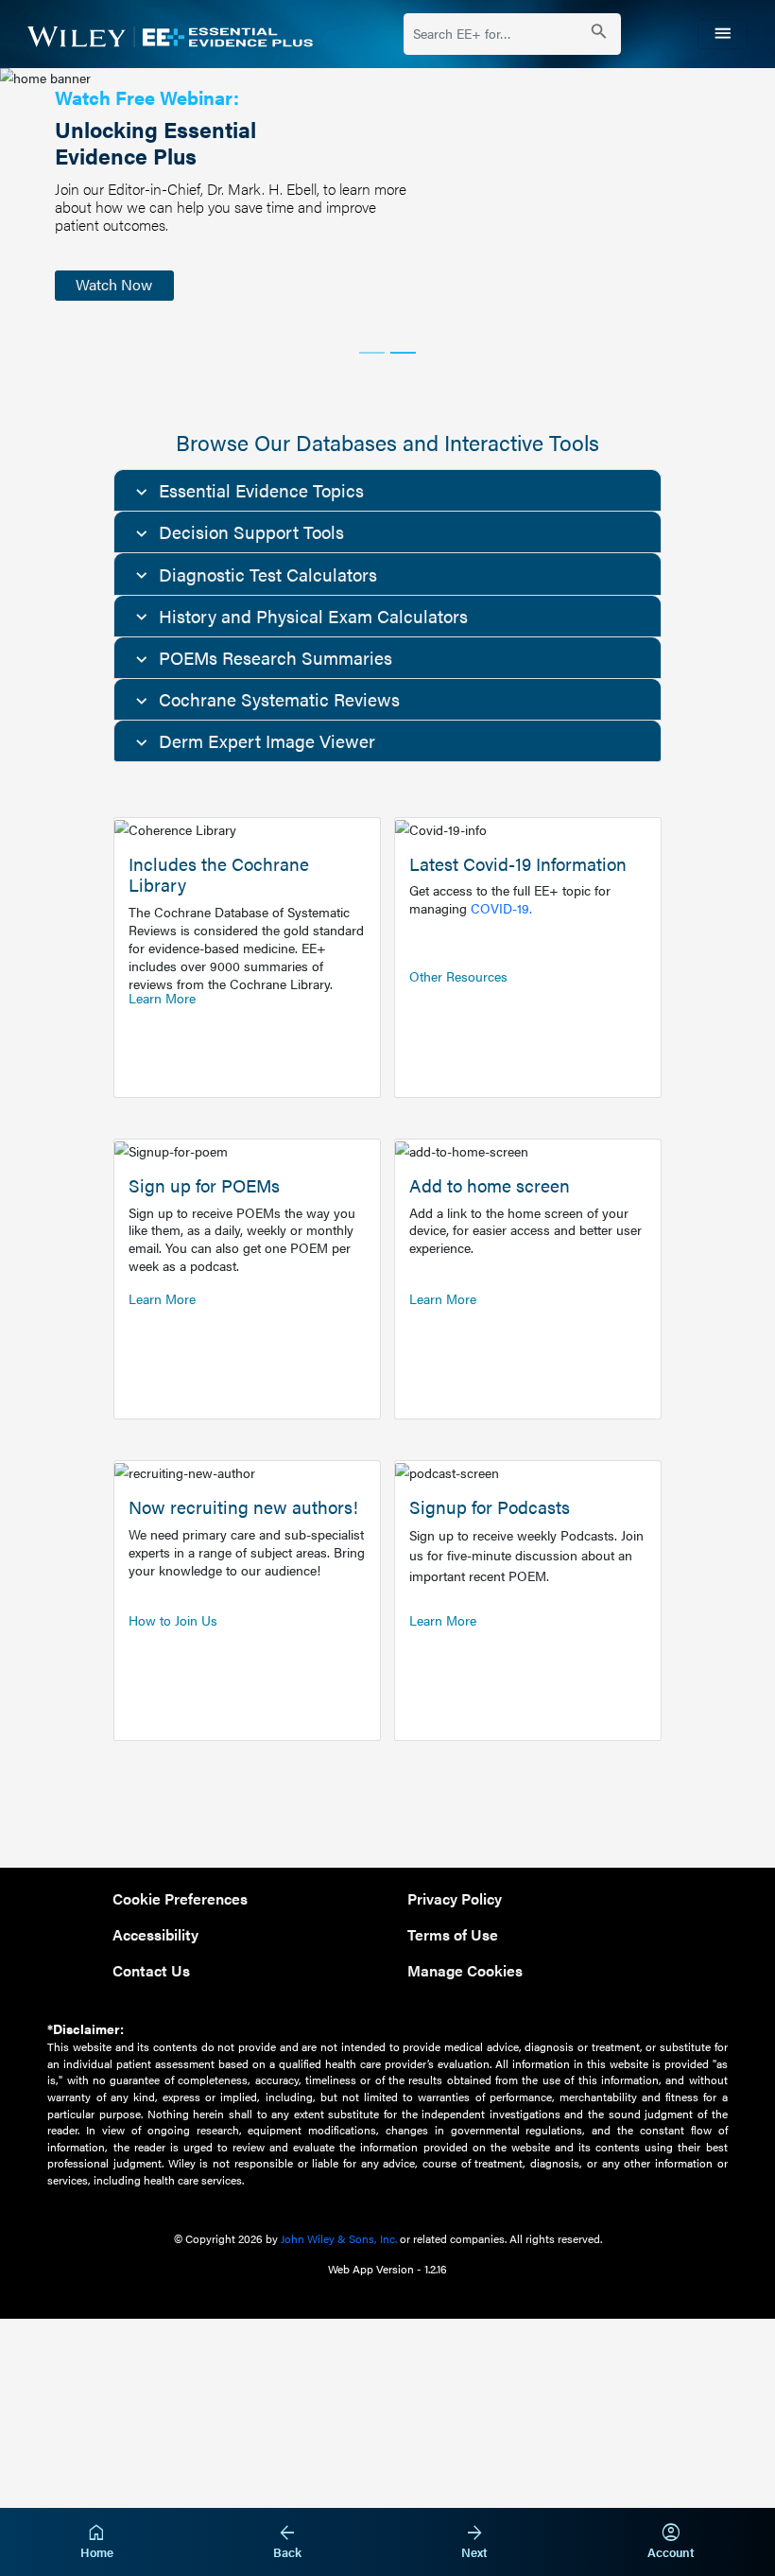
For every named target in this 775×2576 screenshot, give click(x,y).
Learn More (162, 998)
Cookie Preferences (180, 1898)
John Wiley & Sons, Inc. (339, 2238)
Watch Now (114, 284)
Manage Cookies (465, 1970)
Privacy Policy (455, 1898)
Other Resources (458, 976)
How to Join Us (173, 1620)
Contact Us (151, 1970)
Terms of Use (453, 1934)
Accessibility (155, 1934)
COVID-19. (501, 908)
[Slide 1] (372, 353)
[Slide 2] (403, 353)
